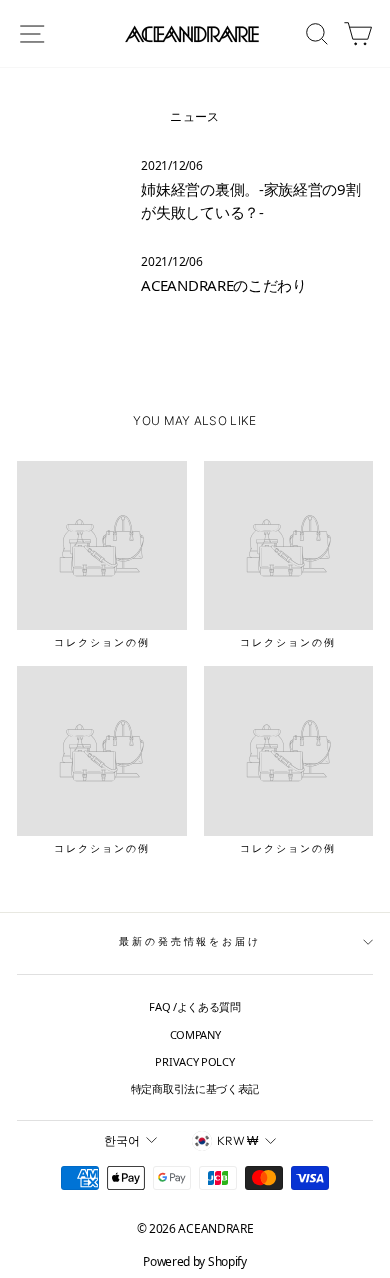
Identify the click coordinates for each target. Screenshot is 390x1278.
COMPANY (195, 1034)
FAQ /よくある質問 (195, 1006)
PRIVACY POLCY (194, 1061)
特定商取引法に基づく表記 (195, 1088)
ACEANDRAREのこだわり (224, 285)
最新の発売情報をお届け (190, 941)
